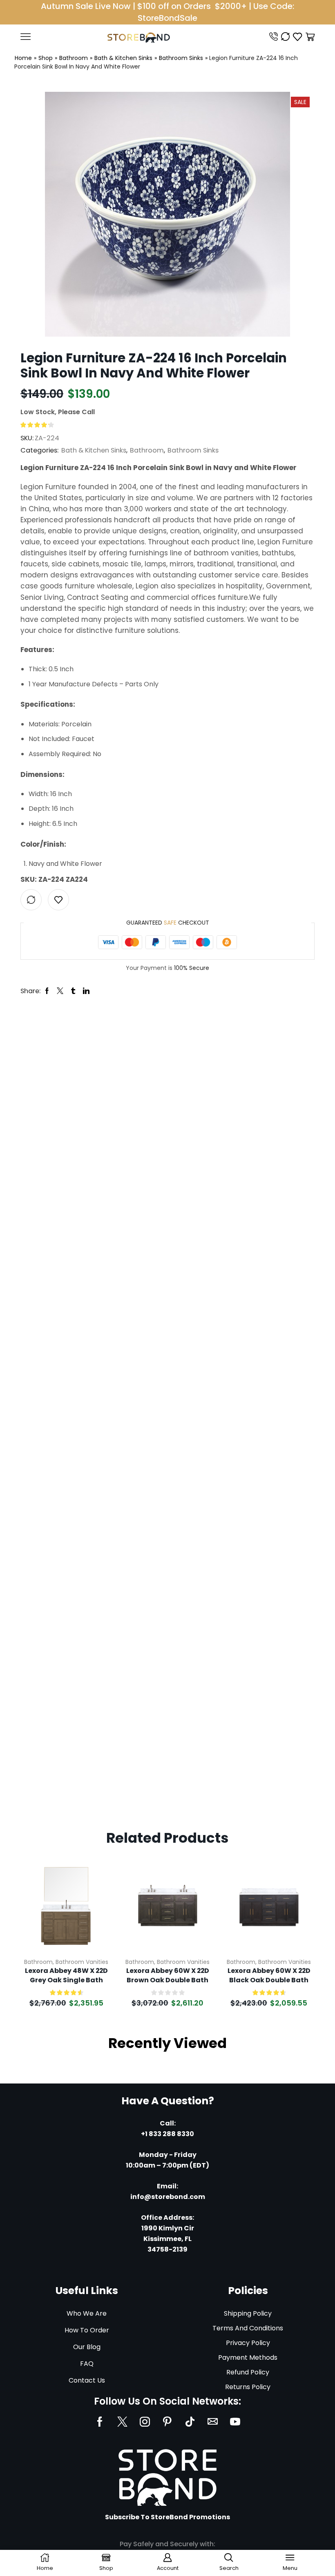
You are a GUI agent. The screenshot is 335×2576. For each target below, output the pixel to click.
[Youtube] (235, 2422)
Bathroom (74, 58)
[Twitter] (122, 2422)
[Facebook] (100, 2422)
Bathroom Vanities (82, 1962)
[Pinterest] (167, 2422)
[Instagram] (145, 2422)
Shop (46, 58)
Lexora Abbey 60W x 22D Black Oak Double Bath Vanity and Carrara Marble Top (269, 1976)
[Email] (213, 2422)
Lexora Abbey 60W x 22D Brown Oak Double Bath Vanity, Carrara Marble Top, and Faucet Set (168, 1976)
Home (23, 58)
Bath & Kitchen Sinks (123, 58)
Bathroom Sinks (181, 58)
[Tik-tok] (190, 2422)
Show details (97, 1897)
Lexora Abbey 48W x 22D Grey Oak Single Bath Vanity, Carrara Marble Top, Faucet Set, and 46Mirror (66, 1976)
